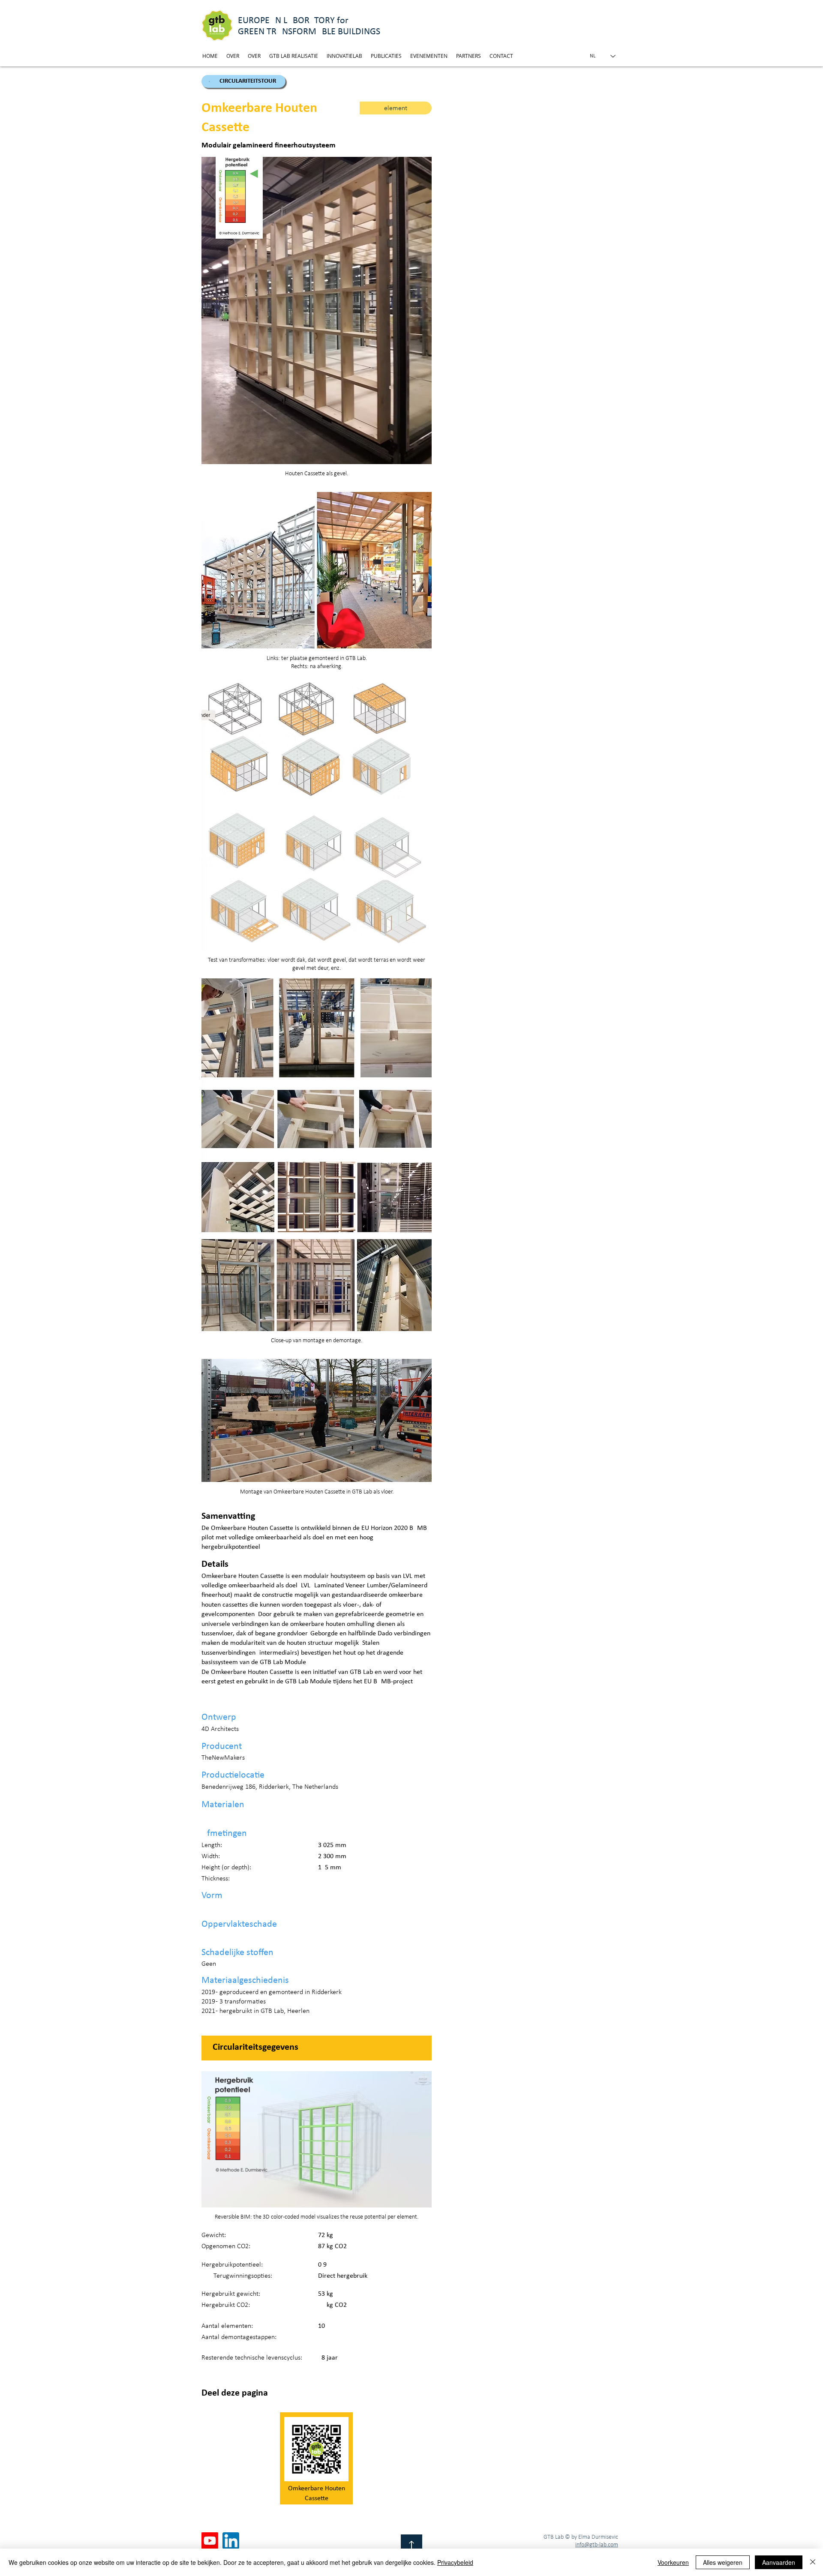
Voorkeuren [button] (673, 2562)
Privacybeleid (455, 2562)
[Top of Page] (411, 2545)
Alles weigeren (723, 2562)
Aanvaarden (779, 2562)
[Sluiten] (813, 2562)
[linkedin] (231, 2541)
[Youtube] (210, 2541)
